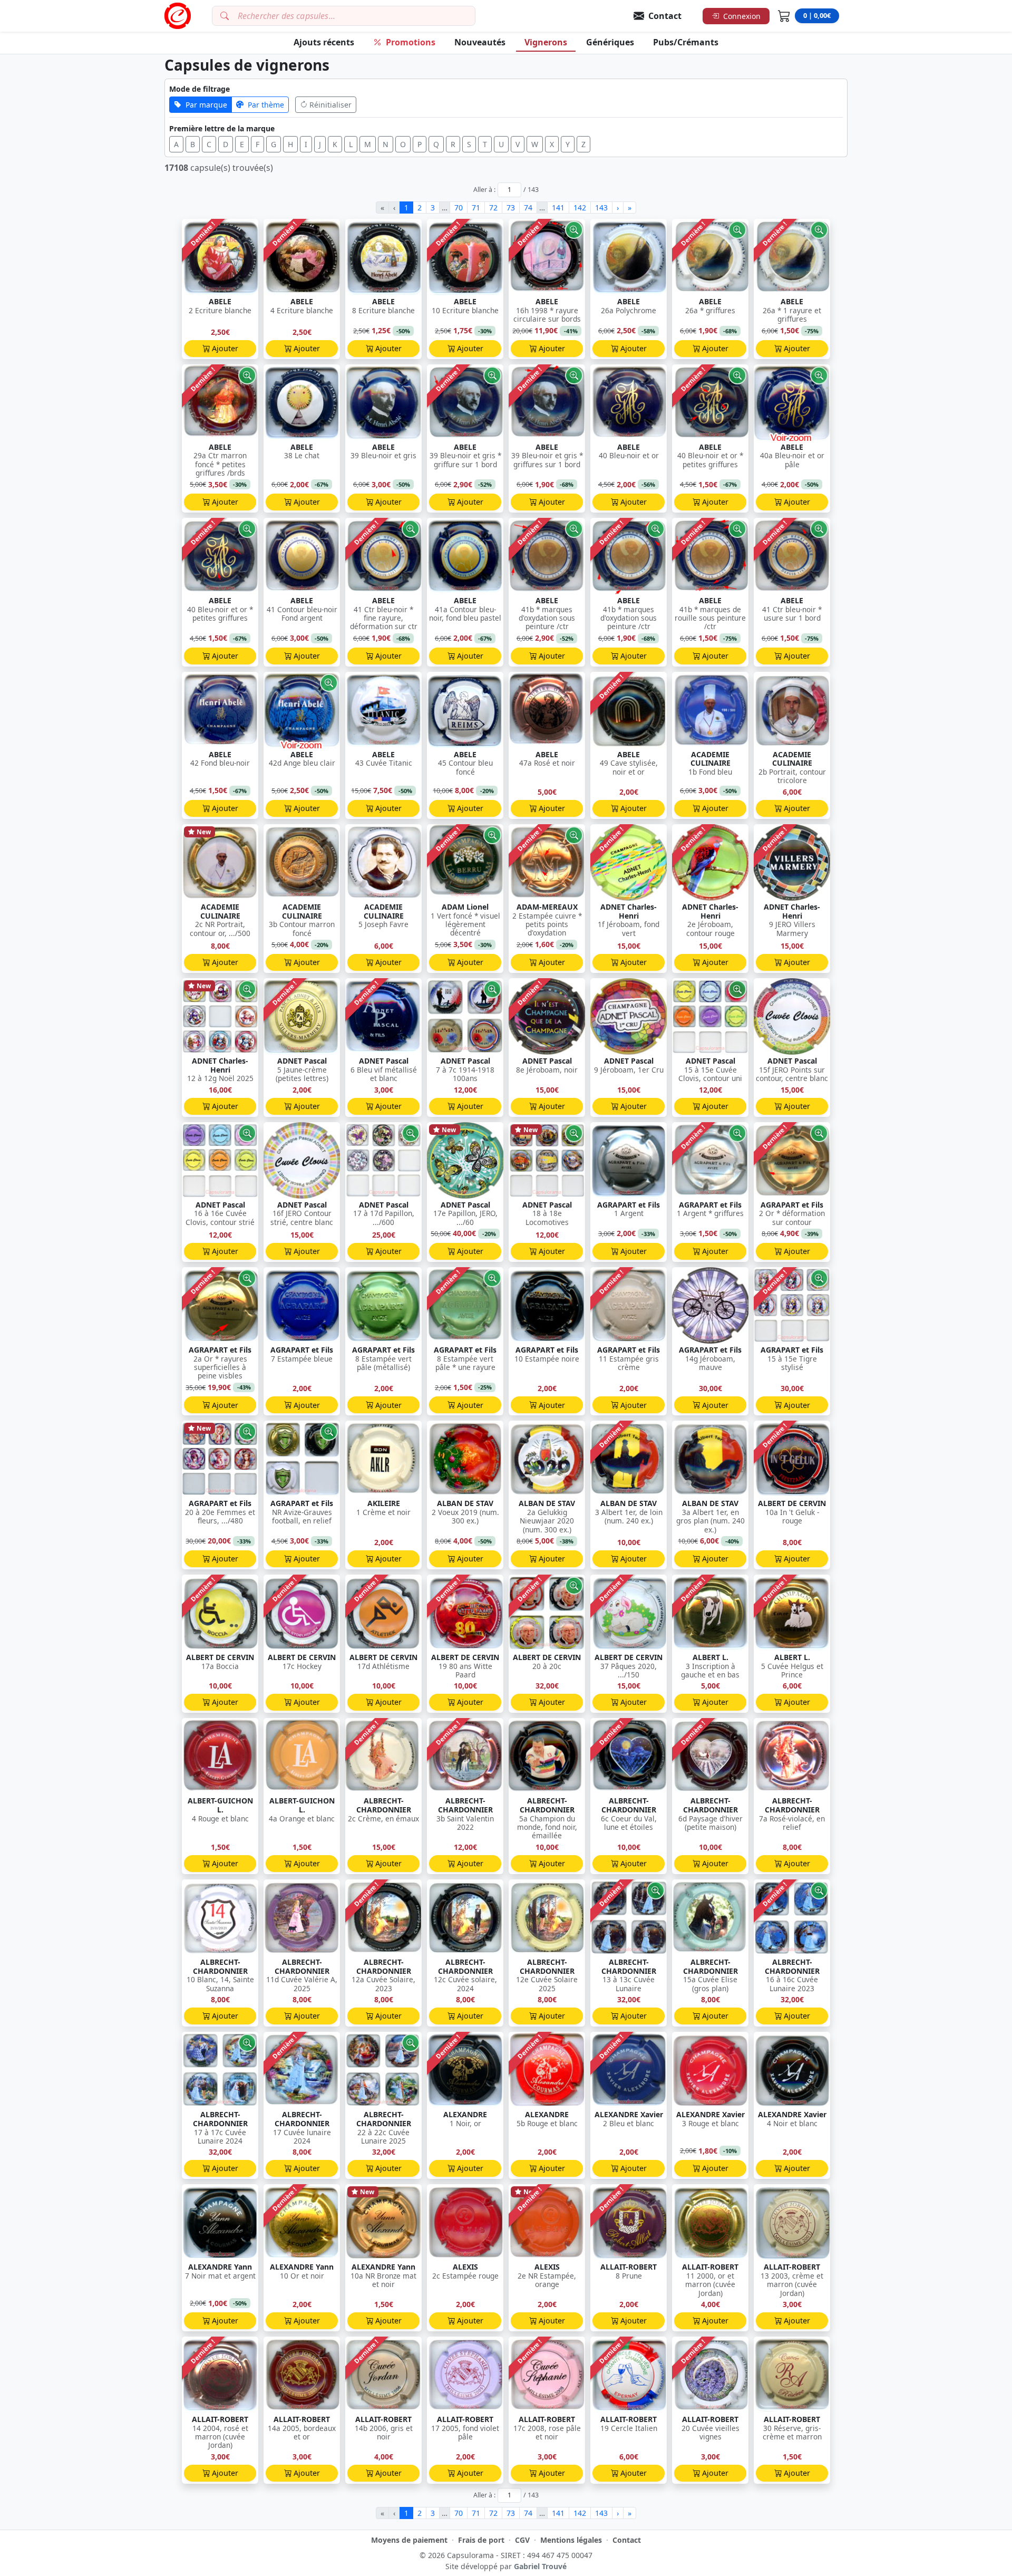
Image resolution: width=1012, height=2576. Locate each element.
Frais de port (481, 2540)
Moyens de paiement (409, 2540)
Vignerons (546, 42)
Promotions (411, 42)
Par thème (266, 105)
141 (558, 208)
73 (511, 208)
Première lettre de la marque (222, 128)
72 (493, 208)
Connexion (742, 16)
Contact (627, 2540)
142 (580, 208)
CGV (522, 2540)
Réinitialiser (330, 105)
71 (476, 208)
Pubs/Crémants (686, 42)
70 (459, 208)
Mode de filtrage (200, 89)
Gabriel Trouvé (540, 2566)
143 (601, 208)
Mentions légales (571, 2540)
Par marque (206, 105)
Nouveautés (480, 42)
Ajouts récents (324, 42)
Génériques (610, 42)
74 (528, 208)
